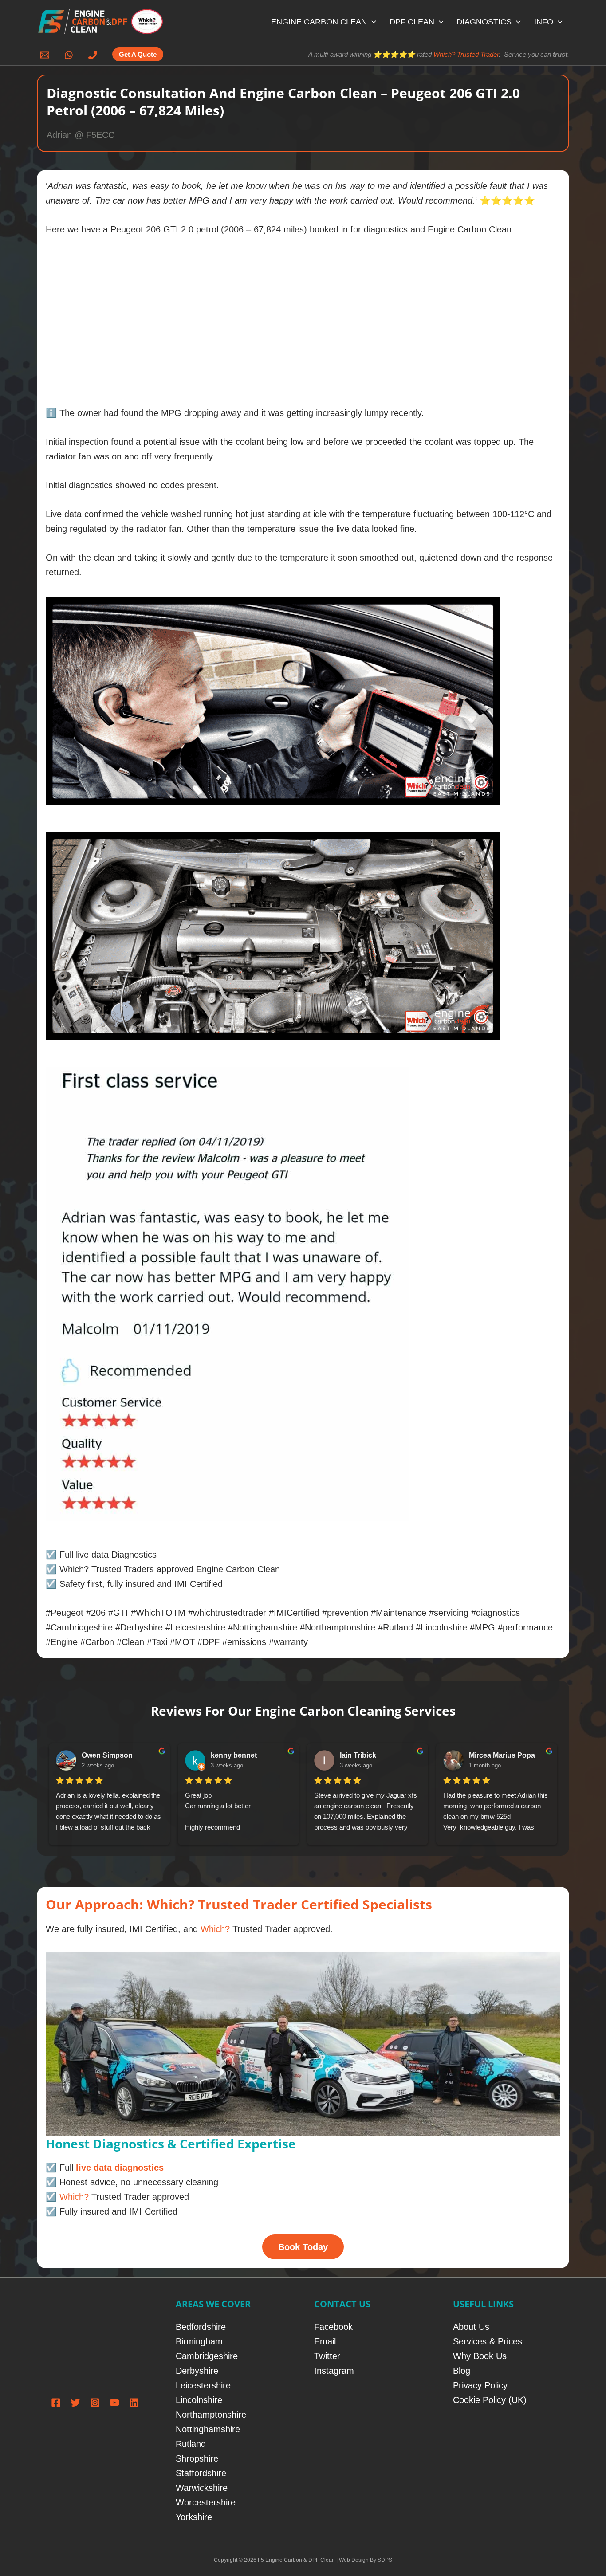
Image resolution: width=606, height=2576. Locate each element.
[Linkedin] (134, 2403)
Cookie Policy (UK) (490, 2400)
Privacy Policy (480, 2385)
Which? (215, 1929)
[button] (372, 22)
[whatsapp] (70, 55)
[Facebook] (56, 2403)
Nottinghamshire (208, 2429)
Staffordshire (201, 2473)
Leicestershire (203, 2385)
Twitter (327, 2356)
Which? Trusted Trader (466, 54)
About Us (471, 2327)
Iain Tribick (358, 1755)
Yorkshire (194, 2517)
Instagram (334, 2371)
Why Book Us (480, 2356)
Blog (462, 2371)
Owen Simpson (107, 1755)
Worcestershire (206, 2502)
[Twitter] (75, 2403)
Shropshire (197, 2458)
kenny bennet (234, 1755)
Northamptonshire (211, 2415)
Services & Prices (488, 2341)
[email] (46, 55)
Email (325, 2341)
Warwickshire (202, 2488)
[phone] (94, 55)
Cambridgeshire (207, 2356)
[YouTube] (114, 2403)
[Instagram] (95, 2403)
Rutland (191, 2444)
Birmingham (199, 2341)
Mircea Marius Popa (502, 1755)
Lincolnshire (199, 2400)
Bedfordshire (201, 2327)
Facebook (333, 2327)
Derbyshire (197, 2371)
